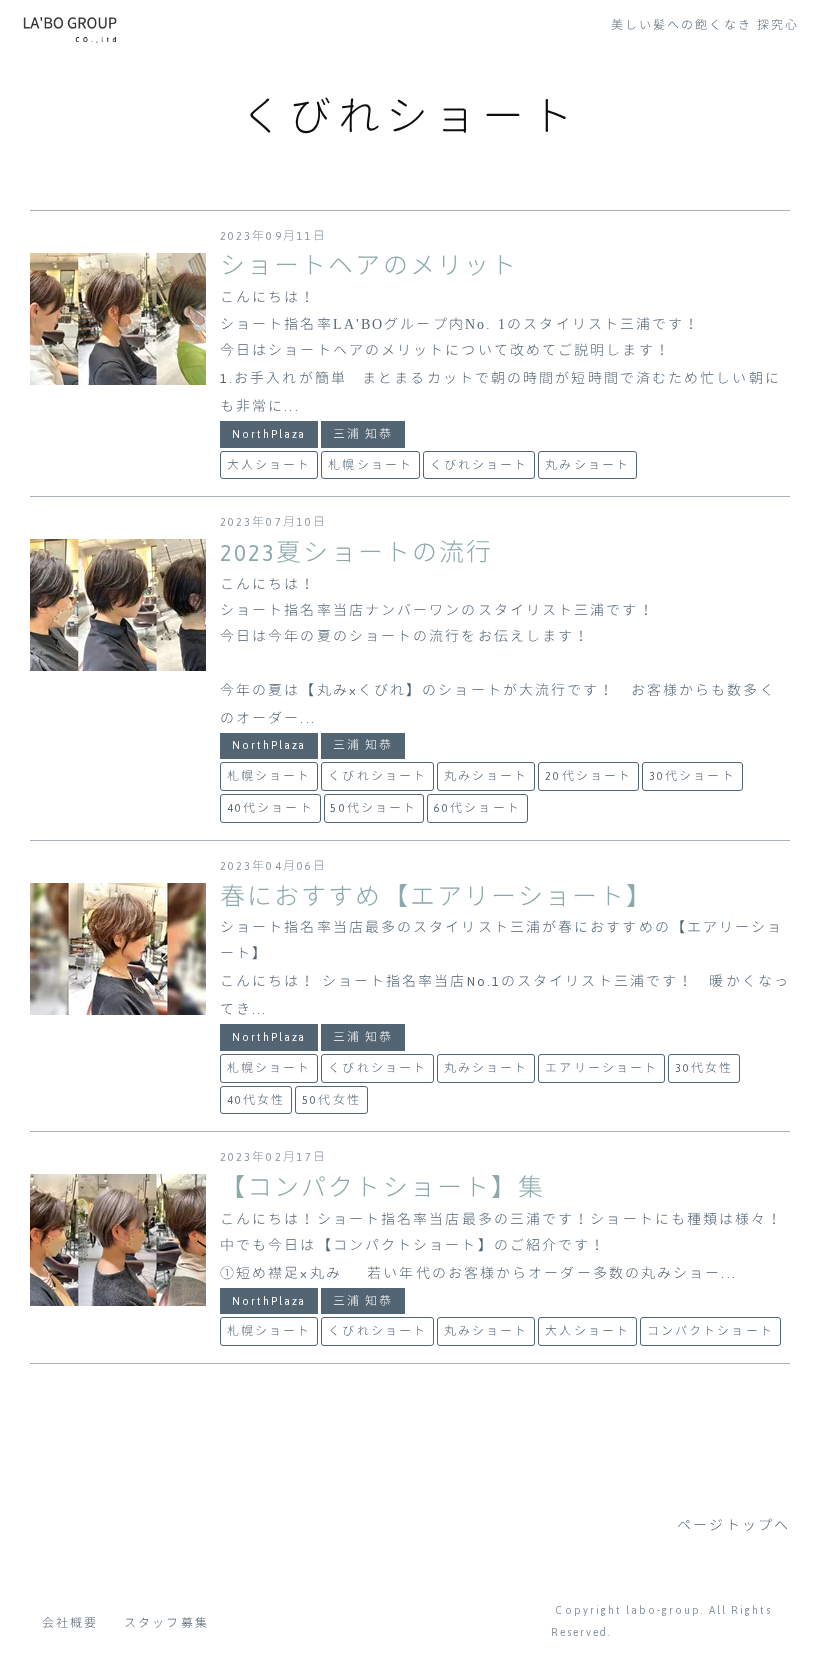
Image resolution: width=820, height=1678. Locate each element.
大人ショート (269, 465)
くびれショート (479, 465)
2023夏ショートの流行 (356, 553)
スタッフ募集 (166, 1623)
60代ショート (477, 808)
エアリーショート (601, 1068)
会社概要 (70, 1623)
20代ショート (588, 776)
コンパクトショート (710, 1331)
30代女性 (704, 1068)
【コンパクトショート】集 (382, 1188)
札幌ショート (370, 465)
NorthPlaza (269, 434)
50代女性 (331, 1100)
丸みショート (587, 465)
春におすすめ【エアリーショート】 (437, 897)
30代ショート (692, 776)
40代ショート (270, 808)
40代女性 (256, 1100)
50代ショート (373, 808)
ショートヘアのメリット (369, 266)
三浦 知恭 (363, 434)
